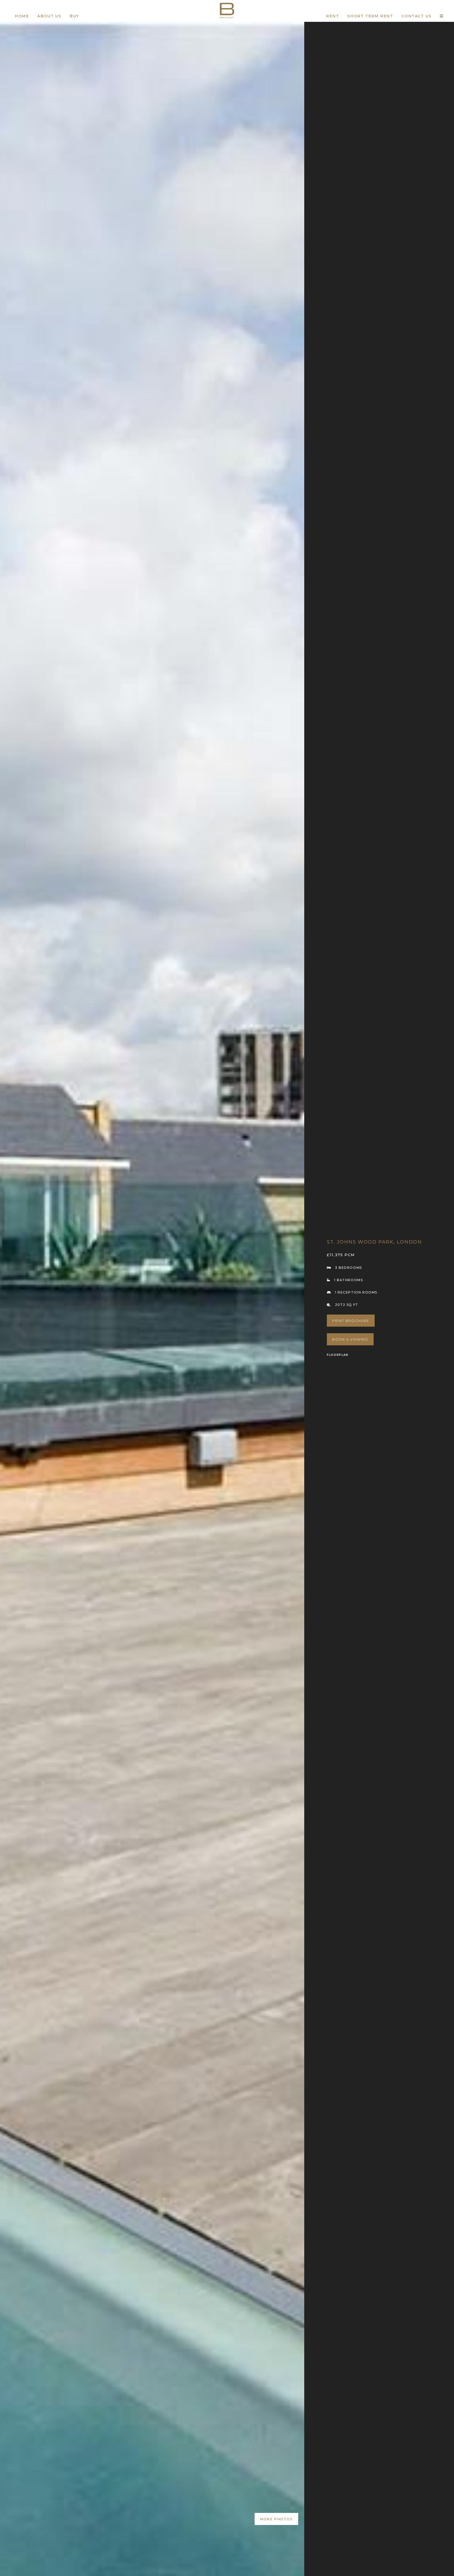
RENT (332, 16)
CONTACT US (416, 16)
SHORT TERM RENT (370, 16)
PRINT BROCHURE (351, 1321)
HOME (22, 16)
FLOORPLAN (337, 1355)
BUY (74, 16)
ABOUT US (49, 16)
